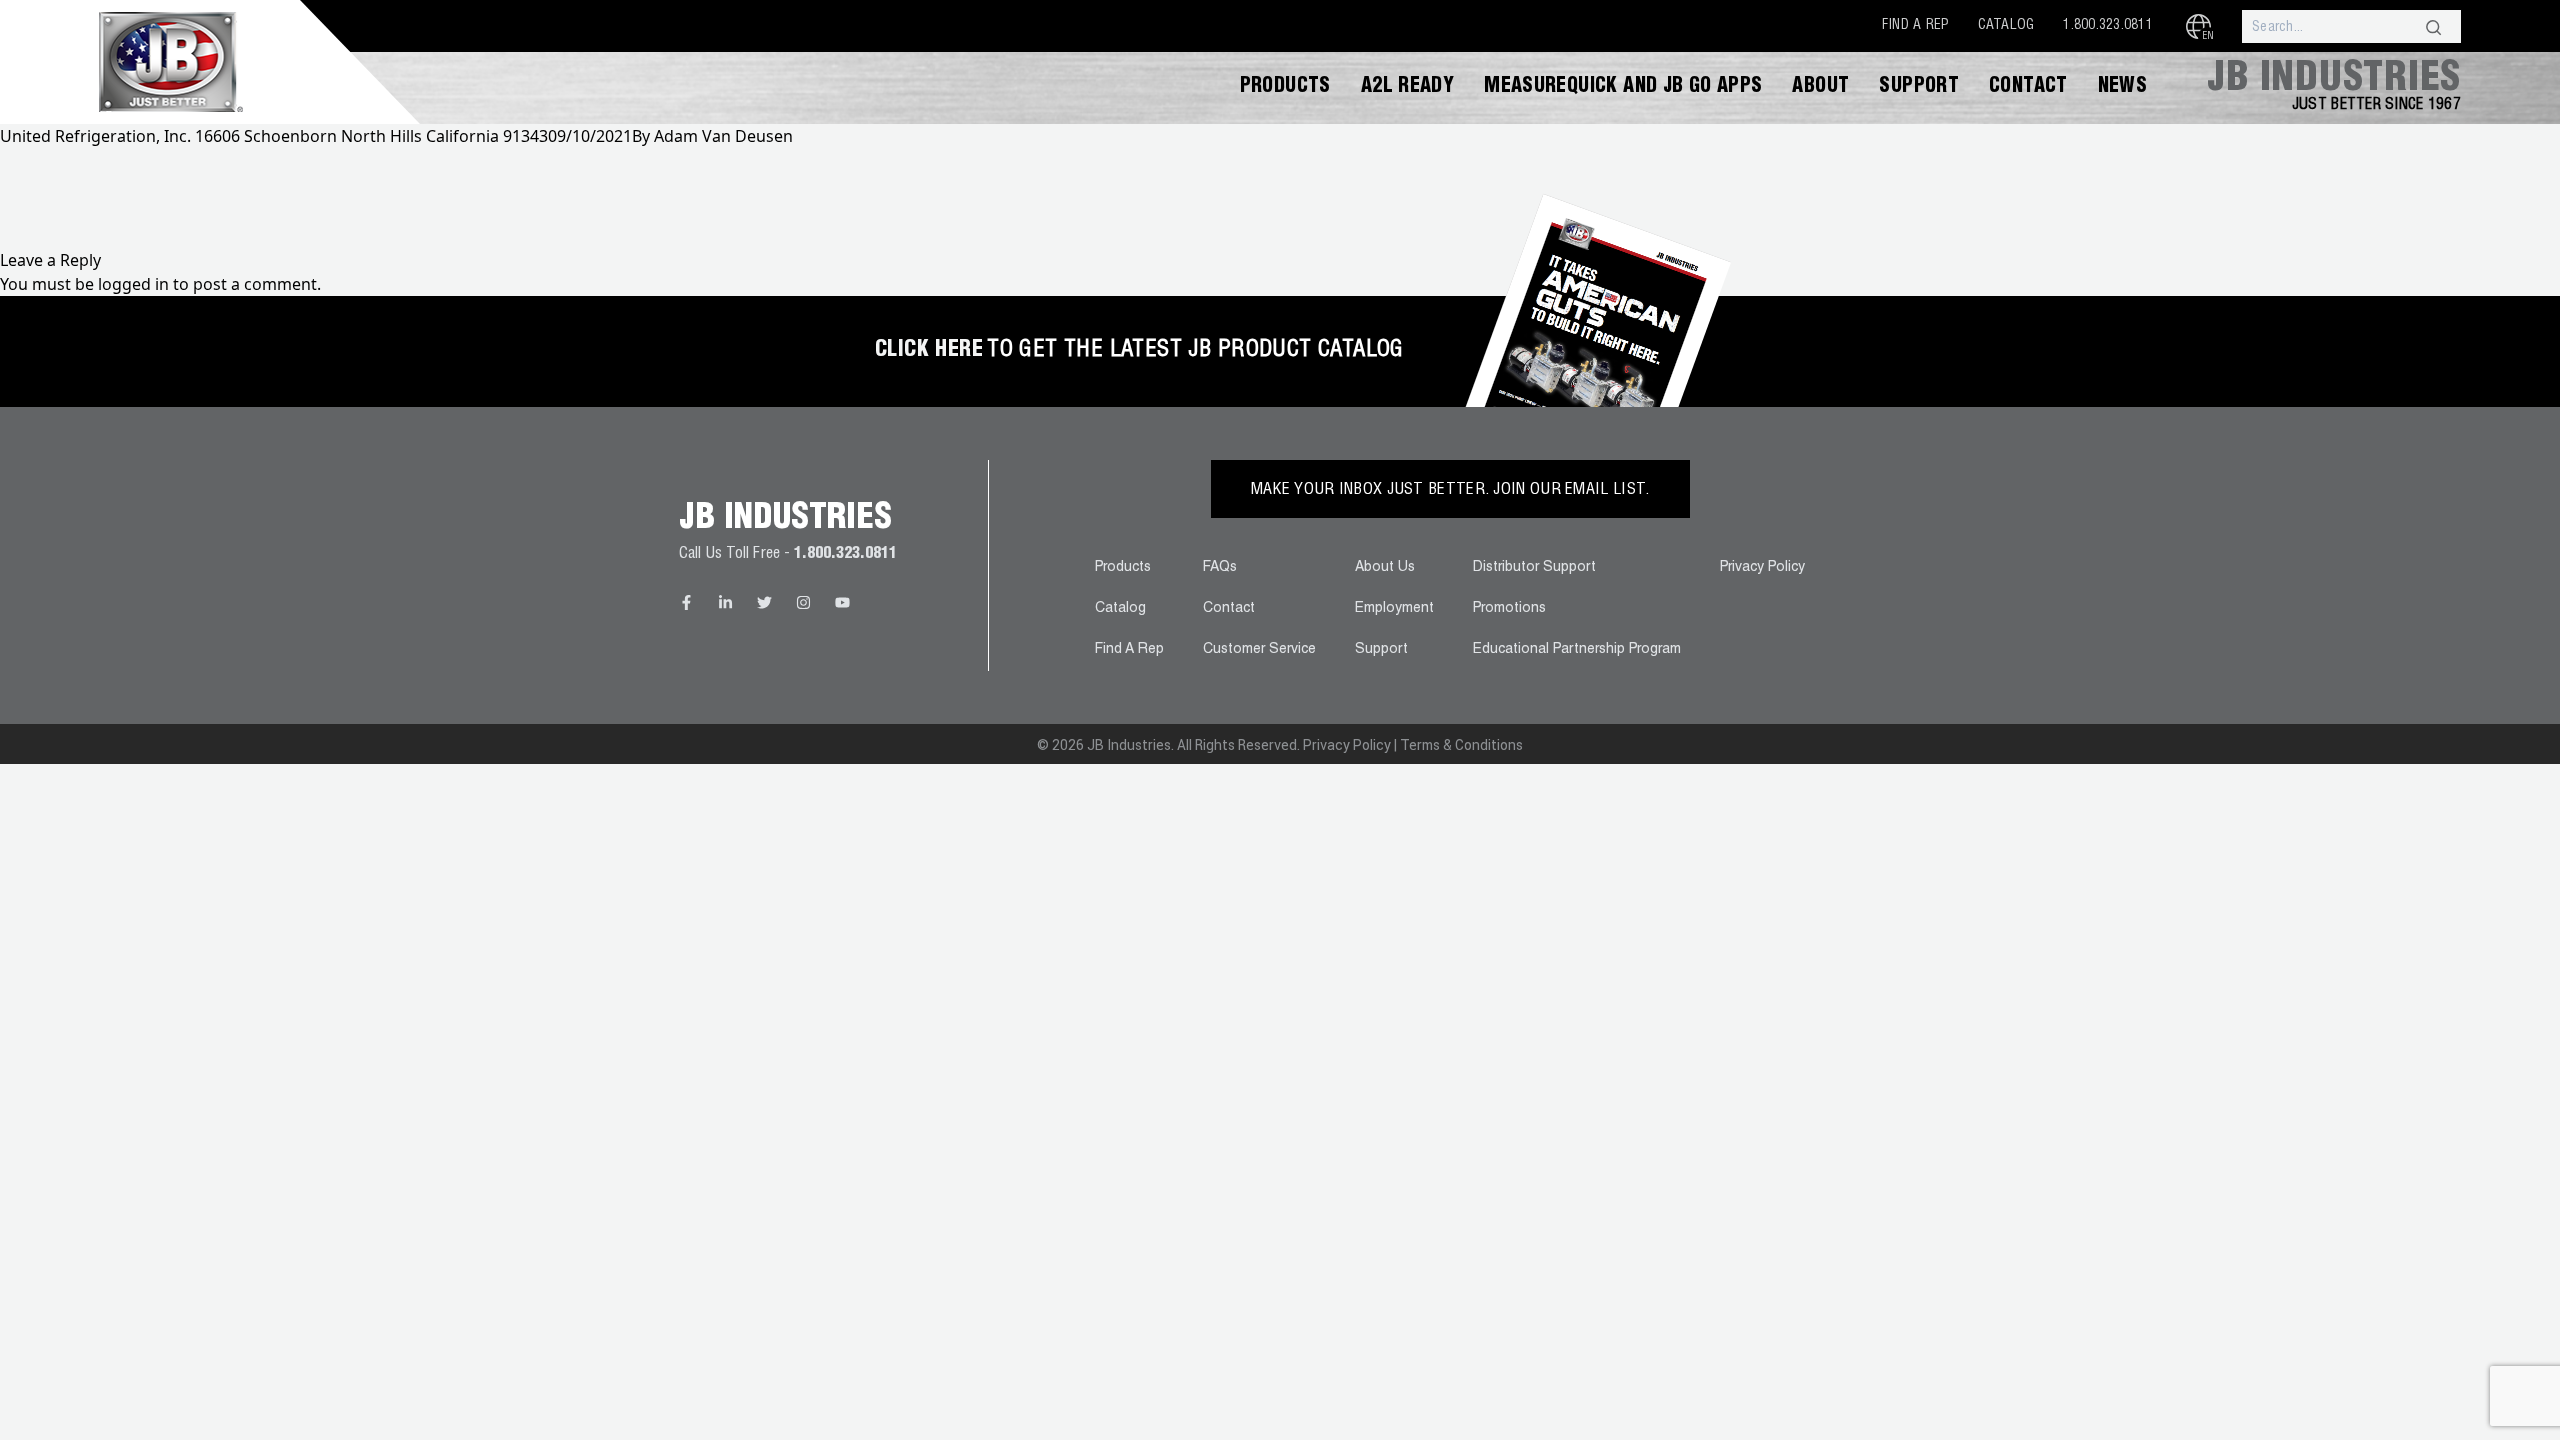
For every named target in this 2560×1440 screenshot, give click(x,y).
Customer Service (1259, 650)
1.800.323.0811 (2108, 26)
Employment (1394, 609)
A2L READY (1407, 88)
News (2123, 88)
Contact (2028, 88)
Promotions (1509, 609)
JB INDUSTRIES (2334, 81)
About (1820, 88)
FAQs (1220, 568)
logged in (133, 284)
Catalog (2006, 26)
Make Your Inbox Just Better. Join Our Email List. (1450, 491)
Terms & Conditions (1461, 745)
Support (1919, 88)
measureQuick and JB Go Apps (1623, 88)
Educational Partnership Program (1577, 650)
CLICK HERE (929, 351)
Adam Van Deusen (723, 136)
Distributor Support (1534, 568)
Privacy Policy (1762, 568)
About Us (1385, 568)
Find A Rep (1915, 26)
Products (1285, 88)
